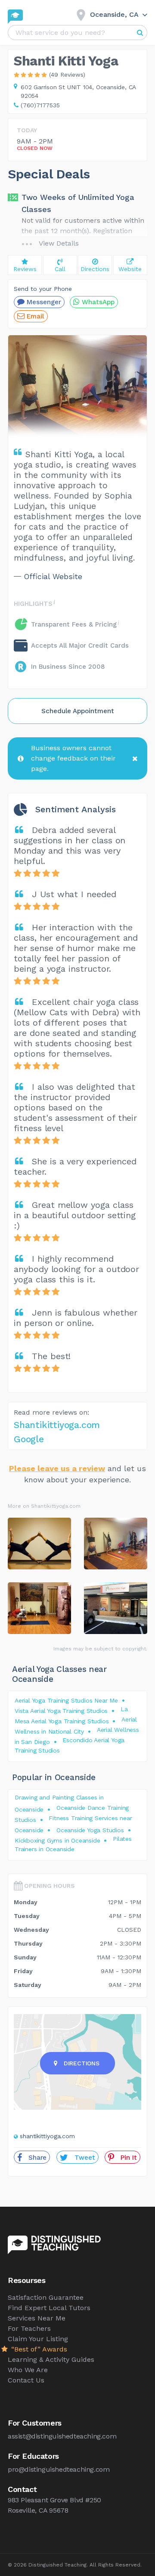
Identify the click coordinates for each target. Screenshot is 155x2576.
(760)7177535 (40, 105)
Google (29, 1439)
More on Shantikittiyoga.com (44, 1506)
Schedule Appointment (78, 711)
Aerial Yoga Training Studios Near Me (66, 1700)
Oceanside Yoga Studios (90, 1830)
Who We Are (28, 2370)
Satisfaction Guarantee (46, 2297)
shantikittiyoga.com (47, 2136)
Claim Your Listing (38, 2339)
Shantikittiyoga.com (57, 1425)
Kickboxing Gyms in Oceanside (57, 1840)
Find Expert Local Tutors (49, 2308)
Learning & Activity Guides (51, 2359)
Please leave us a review (57, 1468)
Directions (82, 2063)
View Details (59, 243)
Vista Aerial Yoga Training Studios (61, 1711)
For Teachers (29, 2328)
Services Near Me (37, 2318)
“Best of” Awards (38, 2349)
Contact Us (26, 2380)
